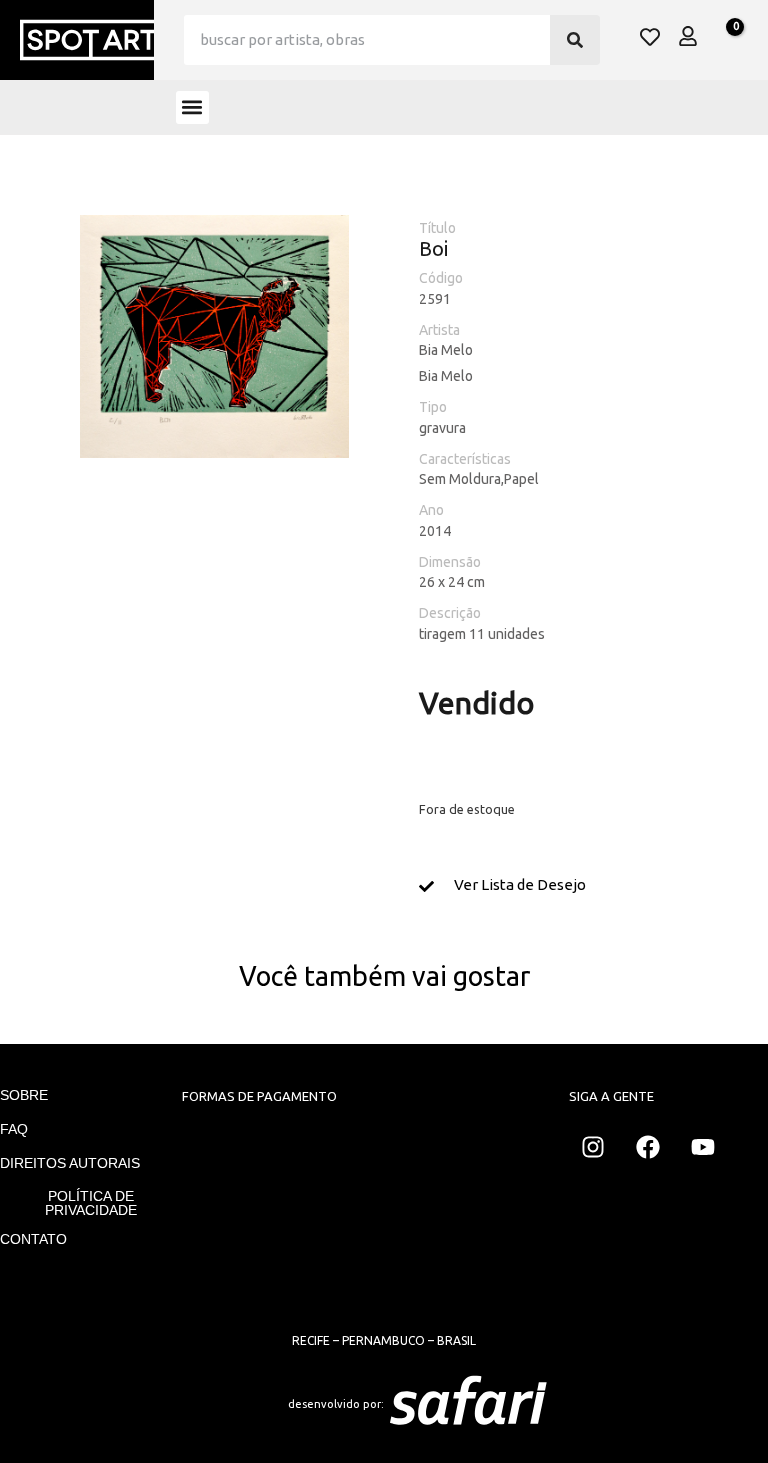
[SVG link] (579, 1404)
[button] (192, 107)
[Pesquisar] (575, 40)
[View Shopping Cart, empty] (724, 38)
